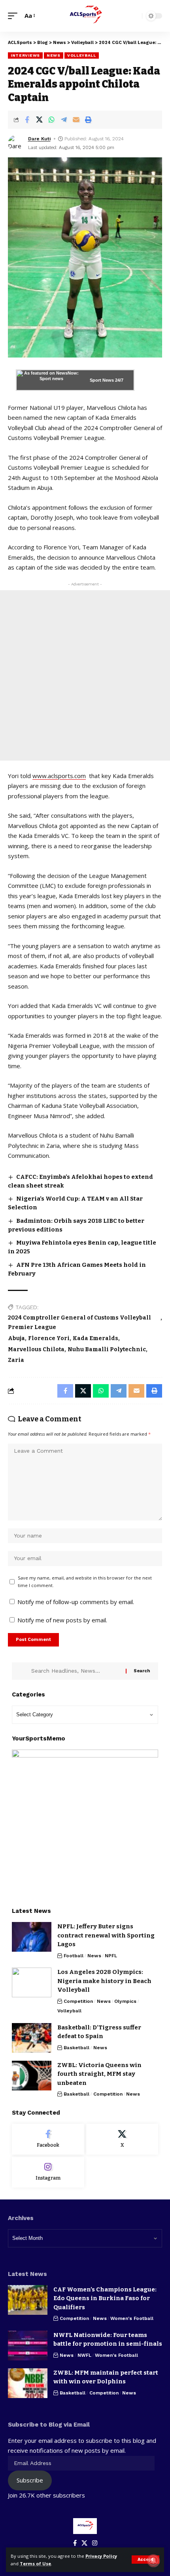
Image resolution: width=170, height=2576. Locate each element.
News (54, 55)
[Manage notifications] (153, 2561)
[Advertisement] (85, 675)
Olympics (125, 2001)
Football (74, 1956)
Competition (78, 2001)
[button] (145, 2560)
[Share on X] (39, 120)
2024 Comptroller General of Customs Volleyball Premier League (79, 1322)
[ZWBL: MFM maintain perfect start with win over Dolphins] (28, 2383)
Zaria (16, 1360)
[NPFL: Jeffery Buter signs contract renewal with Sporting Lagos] (32, 1937)
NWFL (84, 2355)
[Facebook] (48, 2139)
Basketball (76, 2048)
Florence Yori (49, 1338)
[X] (122, 2139)
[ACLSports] (85, 16)
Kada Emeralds (95, 1338)
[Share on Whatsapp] (51, 120)
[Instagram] (48, 2172)
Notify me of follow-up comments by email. (76, 1602)
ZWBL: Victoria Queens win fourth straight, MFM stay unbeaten (99, 2074)
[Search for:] (76, 1671)
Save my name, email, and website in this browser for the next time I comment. (85, 1582)
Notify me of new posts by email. (62, 1620)
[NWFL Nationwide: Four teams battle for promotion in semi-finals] (28, 2346)
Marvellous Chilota (36, 1349)
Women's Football (132, 2318)
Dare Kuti (39, 139)
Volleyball (82, 55)
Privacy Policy (101, 2556)
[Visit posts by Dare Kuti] (16, 143)
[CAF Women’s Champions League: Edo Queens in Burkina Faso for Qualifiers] (28, 2300)
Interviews (25, 55)
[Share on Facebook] (27, 120)
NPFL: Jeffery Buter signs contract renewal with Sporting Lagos (106, 1935)
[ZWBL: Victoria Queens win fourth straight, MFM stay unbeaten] (32, 2076)
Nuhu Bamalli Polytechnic (107, 1349)
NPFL (111, 1956)
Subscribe (30, 2480)
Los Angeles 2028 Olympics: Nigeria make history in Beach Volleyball (104, 1981)
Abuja (16, 1338)
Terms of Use (35, 2564)
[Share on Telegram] (64, 120)
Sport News (102, 380)
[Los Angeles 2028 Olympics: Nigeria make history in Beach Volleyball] (32, 1982)
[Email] (76, 120)
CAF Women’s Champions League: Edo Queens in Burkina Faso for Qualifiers (105, 2298)
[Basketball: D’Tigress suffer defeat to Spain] (32, 2038)
